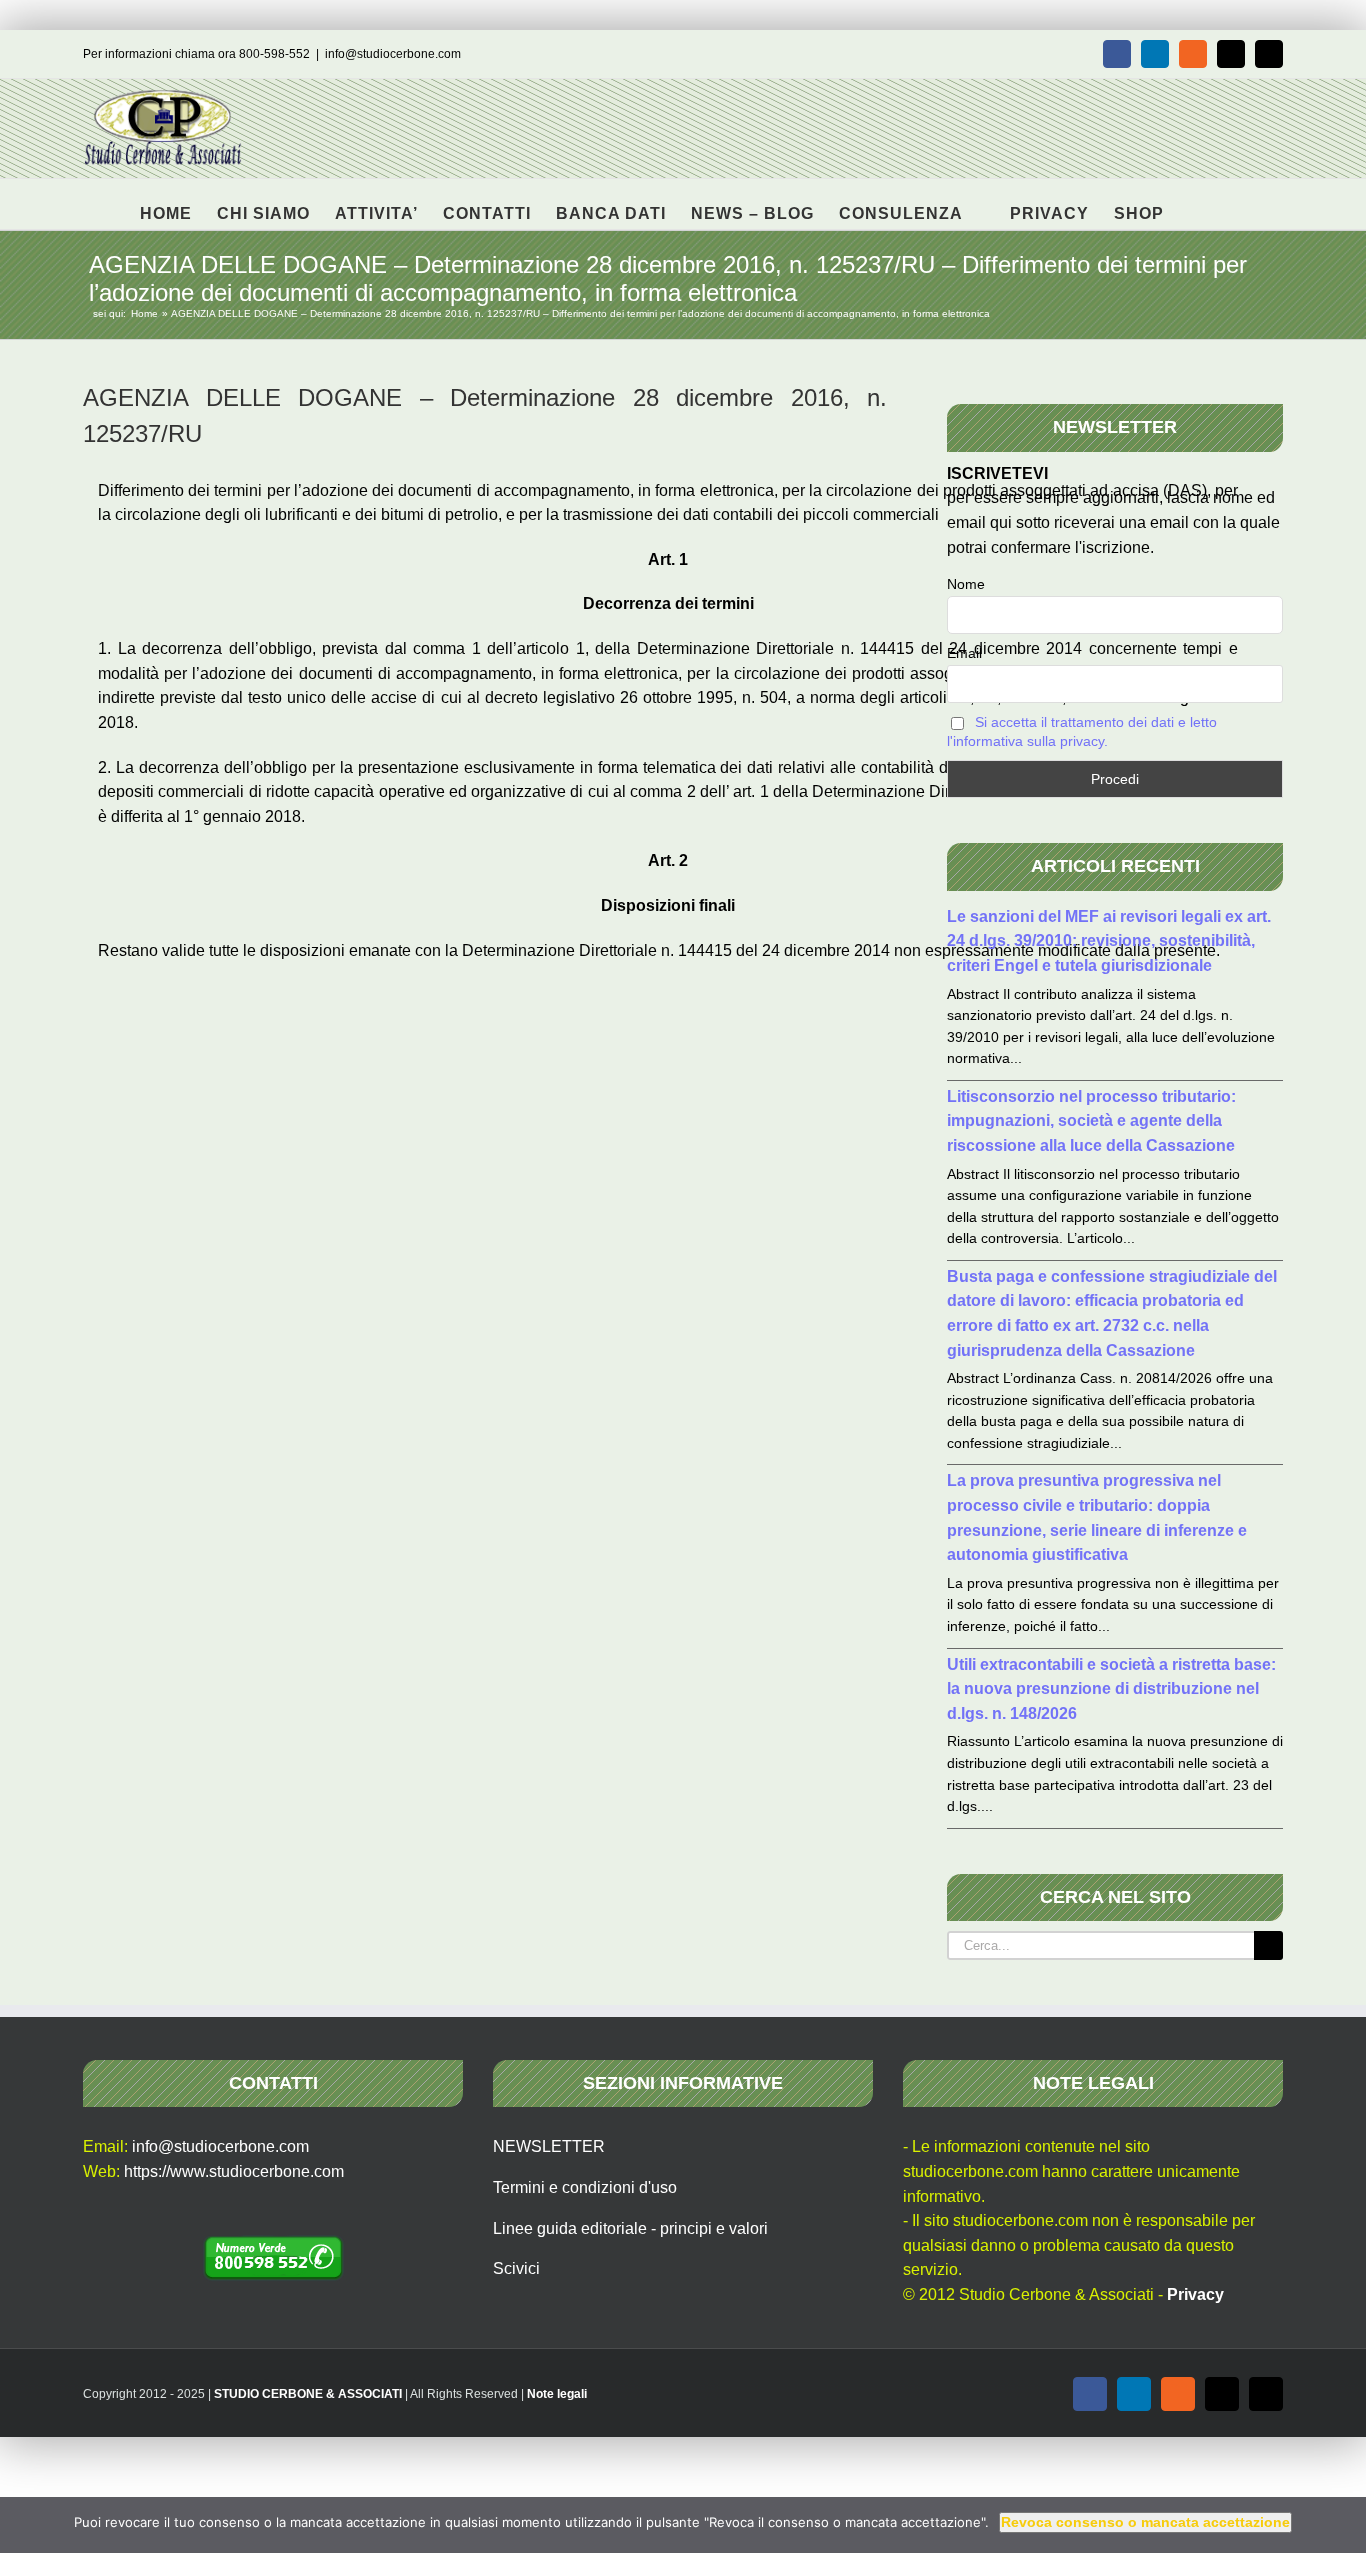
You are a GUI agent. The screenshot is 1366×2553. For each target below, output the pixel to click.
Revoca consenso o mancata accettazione (1145, 2522)
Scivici (516, 2268)
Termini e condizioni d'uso (585, 2187)
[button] (1195, 204)
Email (964, 653)
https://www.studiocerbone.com (234, 2171)
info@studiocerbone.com (393, 54)
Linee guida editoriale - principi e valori (630, 2228)
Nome (966, 584)
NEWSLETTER (549, 2146)
